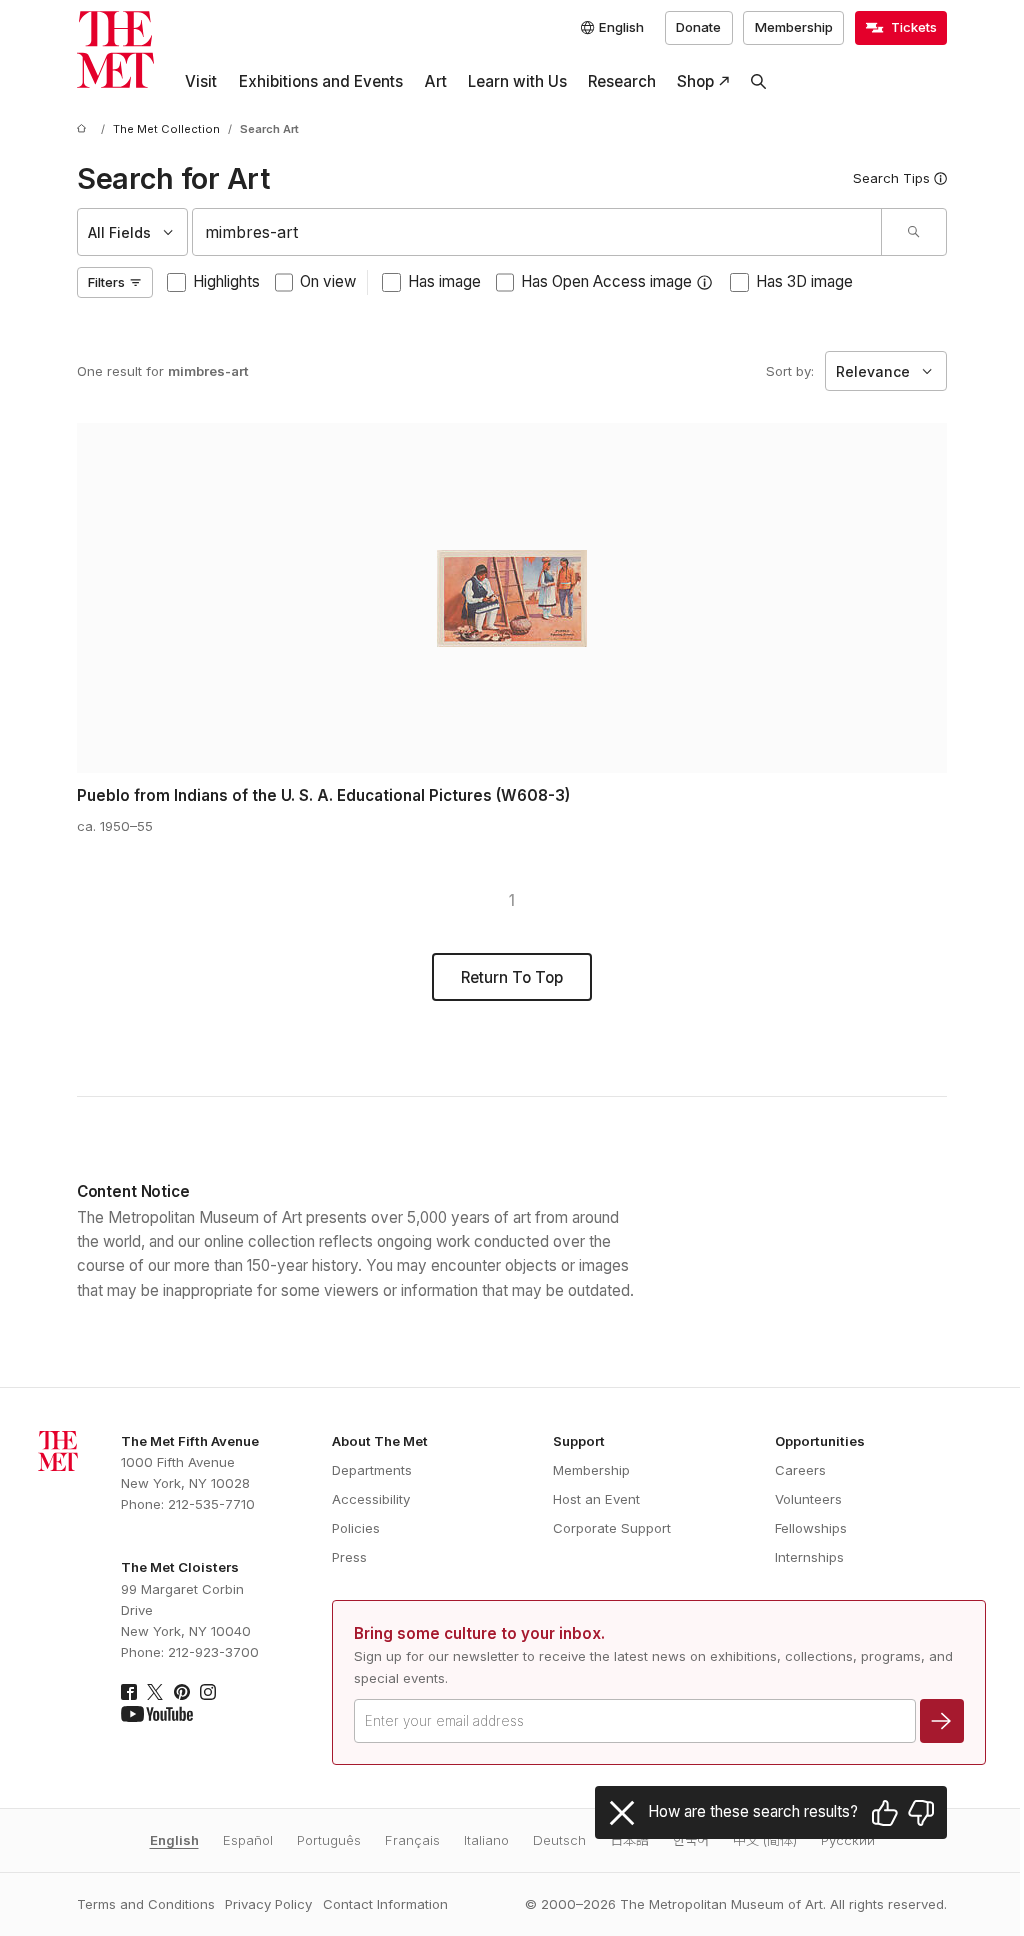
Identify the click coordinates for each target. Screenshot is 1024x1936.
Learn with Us (517, 81)
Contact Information (385, 1904)
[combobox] (536, 232)
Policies (356, 1528)
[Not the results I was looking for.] (921, 1813)
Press (349, 1557)
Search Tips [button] (891, 178)
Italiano (486, 1840)
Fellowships (811, 1528)
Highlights (226, 281)
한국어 (691, 1840)
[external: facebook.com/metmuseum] (129, 1692)
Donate (698, 27)
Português (329, 1840)
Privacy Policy (268, 1904)
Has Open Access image (606, 281)
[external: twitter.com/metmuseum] (155, 1692)
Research (622, 81)
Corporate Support (612, 1528)
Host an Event (596, 1499)
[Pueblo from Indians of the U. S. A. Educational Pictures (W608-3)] (512, 598)
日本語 (629, 1840)
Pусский (848, 1840)
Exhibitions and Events (321, 81)
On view (328, 281)
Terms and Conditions (146, 1904)
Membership (794, 27)
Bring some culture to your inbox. (479, 1633)
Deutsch (559, 1840)
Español (248, 1840)
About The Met (380, 1441)
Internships (809, 1557)
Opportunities (820, 1441)
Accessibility (371, 1499)
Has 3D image (804, 281)
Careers (800, 1470)
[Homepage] (115, 49)
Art (435, 81)
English (174, 1840)
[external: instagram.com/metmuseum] (208, 1692)
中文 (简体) (765, 1840)
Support (579, 1441)
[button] (704, 282)
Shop (695, 81)
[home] (85, 130)
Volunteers (808, 1499)
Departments (372, 1470)
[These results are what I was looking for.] (885, 1813)
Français (412, 1840)
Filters (106, 282)
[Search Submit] (914, 232)
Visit (201, 81)
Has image (444, 281)
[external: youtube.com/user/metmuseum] (157, 1714)
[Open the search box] (759, 82)
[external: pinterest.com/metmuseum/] (182, 1692)
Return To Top (512, 977)
